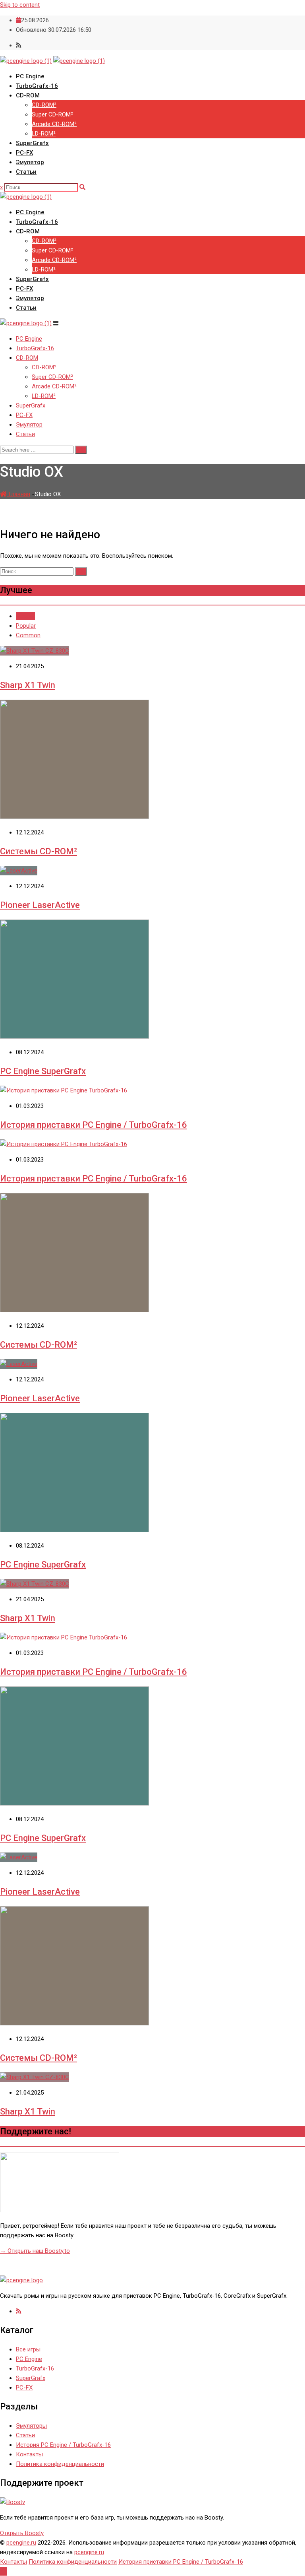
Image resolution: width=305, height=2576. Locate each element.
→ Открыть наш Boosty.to (35, 2251)
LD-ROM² (44, 134)
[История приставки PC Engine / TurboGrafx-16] (64, 1090)
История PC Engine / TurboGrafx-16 (63, 2445)
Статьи (26, 172)
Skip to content (20, 5)
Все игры (28, 2349)
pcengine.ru (21, 2543)
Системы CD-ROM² (39, 851)
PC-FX (24, 153)
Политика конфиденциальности (60, 2464)
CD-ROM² (44, 105)
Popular (26, 626)
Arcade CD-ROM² (54, 124)
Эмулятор (30, 162)
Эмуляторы (31, 2426)
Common (28, 635)
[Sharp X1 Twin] (35, 651)
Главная (18, 494)
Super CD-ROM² (52, 114)
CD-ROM (28, 95)
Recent (25, 616)
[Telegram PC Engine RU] (18, 2311)
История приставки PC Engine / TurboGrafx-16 (94, 1125)
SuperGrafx (32, 143)
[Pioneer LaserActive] (19, 871)
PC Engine (30, 76)
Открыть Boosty (22, 2533)
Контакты (29, 2454)
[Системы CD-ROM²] (74, 817)
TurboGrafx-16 (37, 86)
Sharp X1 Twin (28, 685)
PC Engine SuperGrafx (43, 1071)
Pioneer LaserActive (40, 905)
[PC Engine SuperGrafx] (74, 1037)
